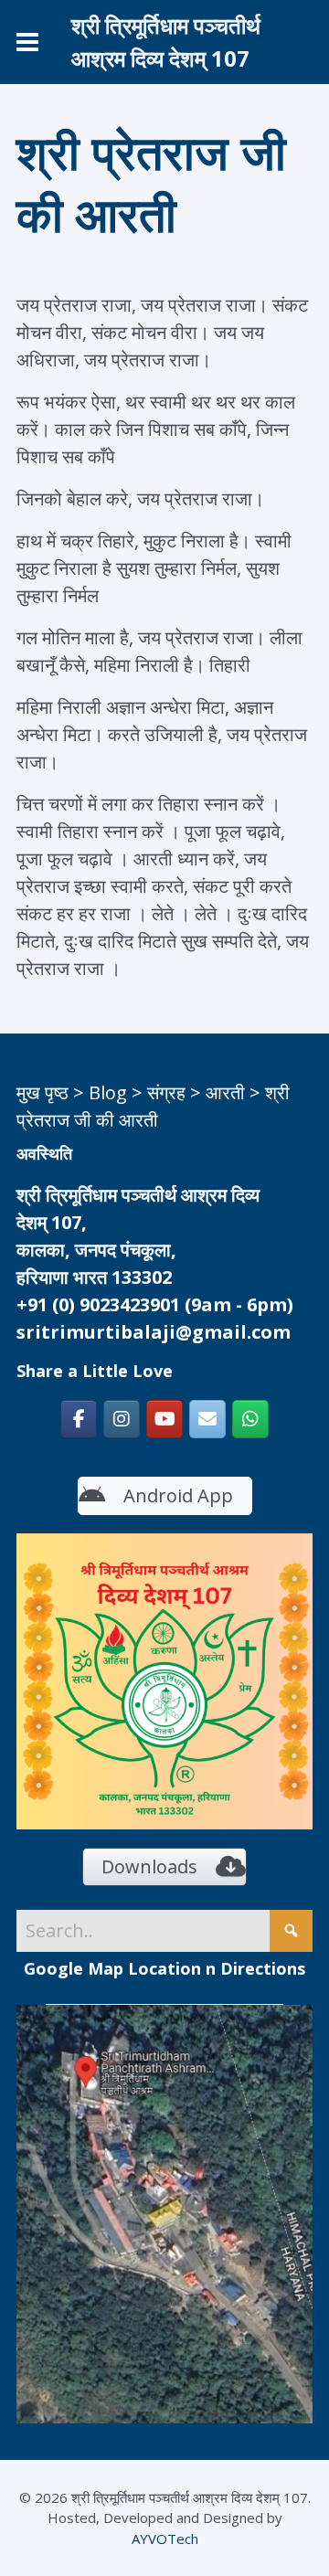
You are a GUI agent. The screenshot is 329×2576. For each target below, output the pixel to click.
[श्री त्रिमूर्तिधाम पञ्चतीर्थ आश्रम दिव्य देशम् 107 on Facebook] (79, 1419)
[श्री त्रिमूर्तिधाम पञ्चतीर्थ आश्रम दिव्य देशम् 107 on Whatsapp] (250, 1419)
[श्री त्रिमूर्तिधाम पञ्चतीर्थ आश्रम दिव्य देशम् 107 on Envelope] (207, 1419)
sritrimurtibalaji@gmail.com (154, 1332)
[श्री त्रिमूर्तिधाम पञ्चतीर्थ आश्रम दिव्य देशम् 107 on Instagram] (122, 1419)
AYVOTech (165, 2539)
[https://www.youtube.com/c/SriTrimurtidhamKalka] (164, 1419)
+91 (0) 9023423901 (98, 1304)
